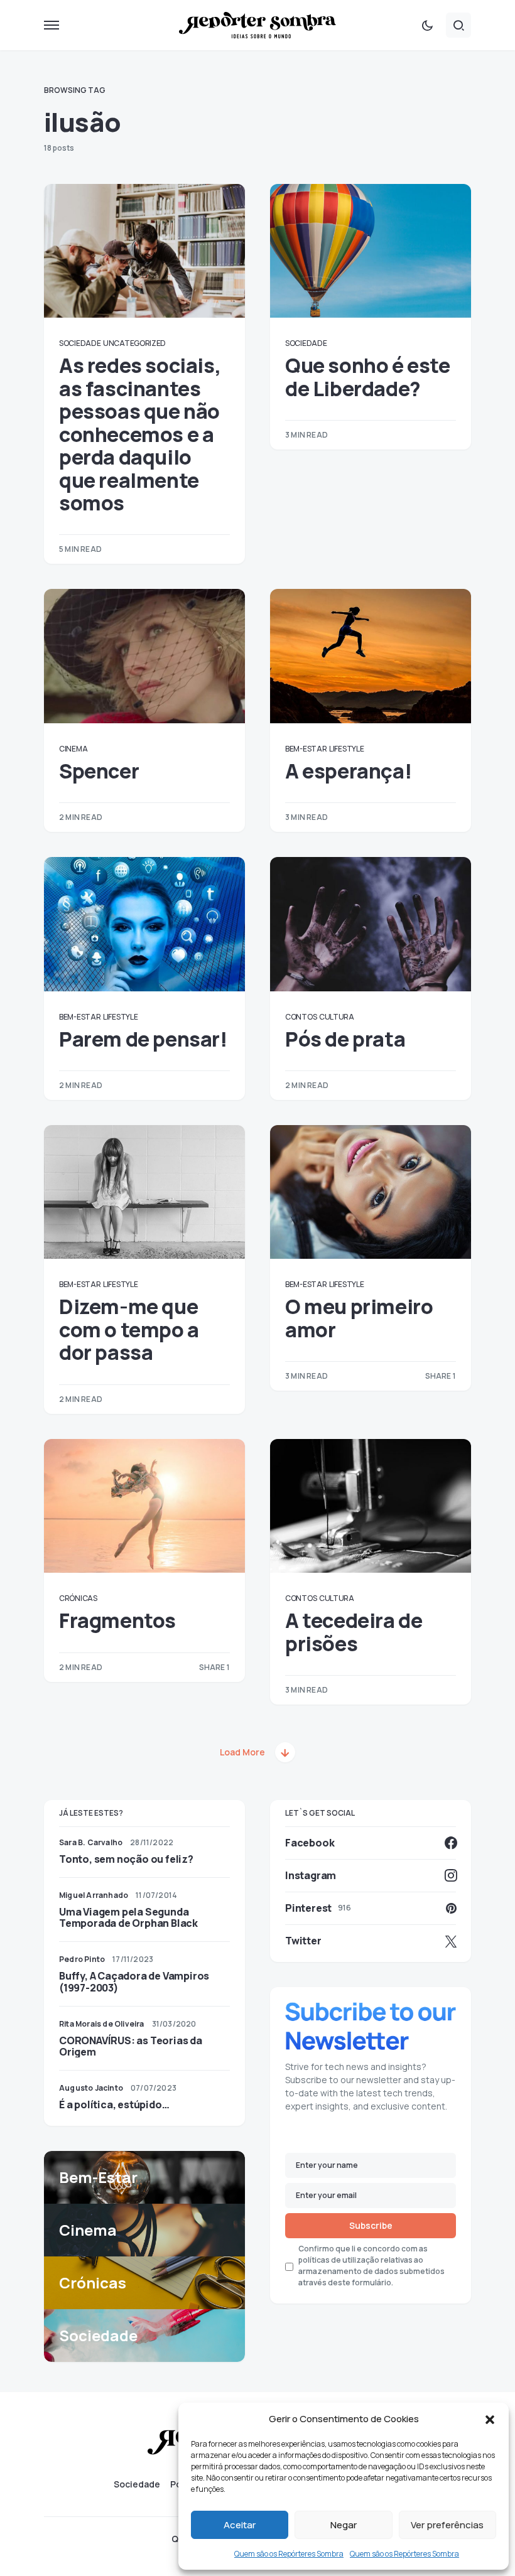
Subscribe (371, 2225)
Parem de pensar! (143, 1039)
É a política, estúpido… (114, 2104)
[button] (490, 2419)
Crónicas (78, 1598)
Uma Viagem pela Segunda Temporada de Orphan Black (128, 1917)
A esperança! (348, 771)
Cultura (337, 1017)
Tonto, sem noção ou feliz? (126, 1859)
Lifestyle (346, 749)
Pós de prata (345, 1039)
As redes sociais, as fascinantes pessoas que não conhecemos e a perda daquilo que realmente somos (140, 434)
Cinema (73, 749)
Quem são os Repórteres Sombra (289, 2554)
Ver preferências (447, 2525)
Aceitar (240, 2525)
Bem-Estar (306, 749)
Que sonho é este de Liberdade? (368, 377)
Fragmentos (117, 1620)
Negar (344, 2525)
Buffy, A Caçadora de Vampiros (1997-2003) (134, 1981)
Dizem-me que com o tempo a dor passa (129, 1329)
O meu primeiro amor (359, 1318)
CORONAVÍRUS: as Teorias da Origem (131, 2046)
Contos (301, 1017)
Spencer (99, 771)
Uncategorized (134, 343)
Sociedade (80, 343)
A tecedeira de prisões (354, 1632)
